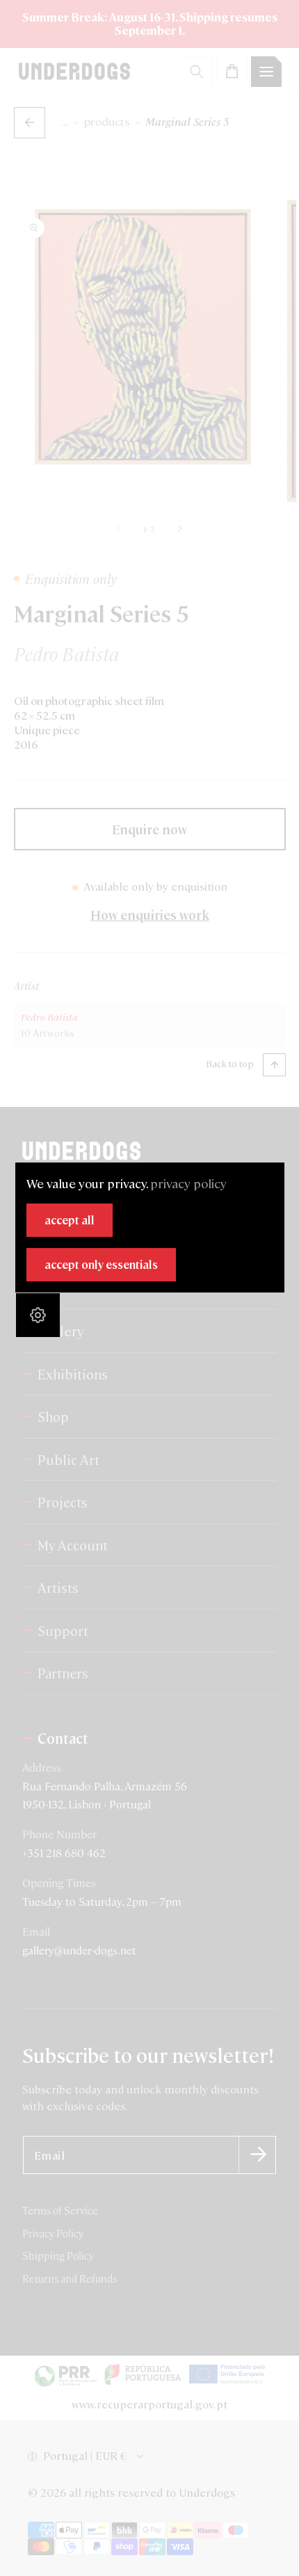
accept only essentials (101, 1264)
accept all (70, 1220)
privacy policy (188, 1183)
